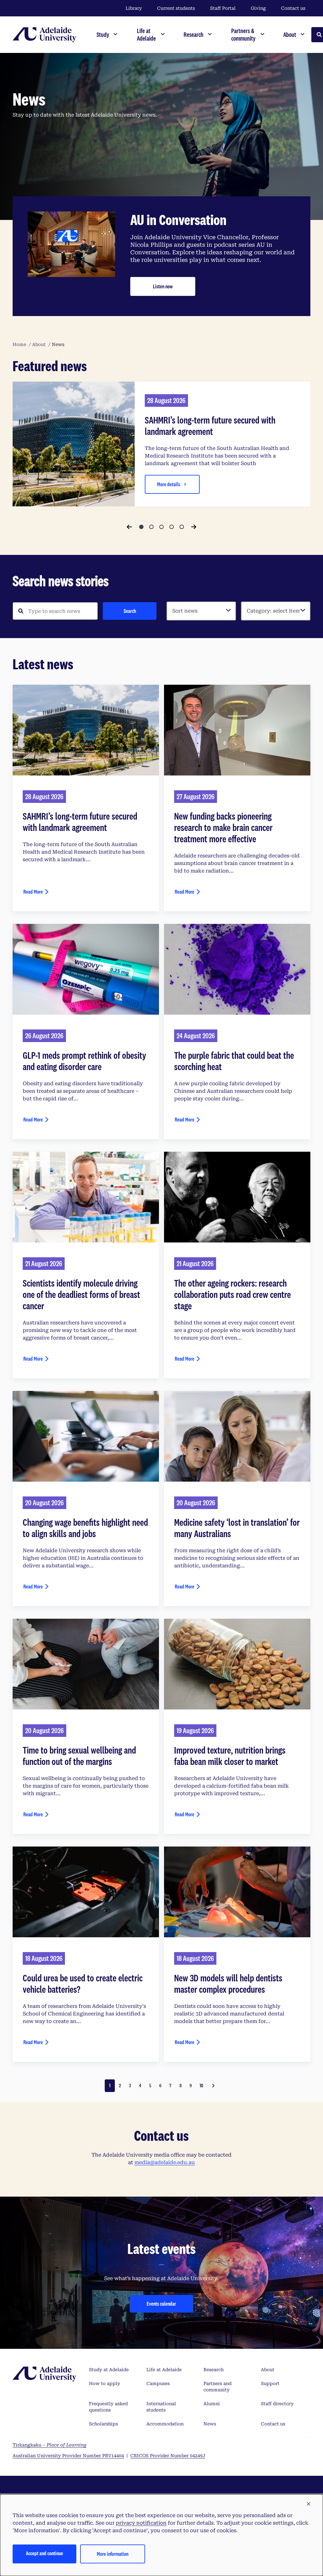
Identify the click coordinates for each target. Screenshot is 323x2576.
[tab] (141, 527)
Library (134, 8)
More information (113, 2554)
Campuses (158, 2383)
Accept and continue (44, 2553)
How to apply (105, 2383)
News (210, 2424)
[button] (308, 2504)
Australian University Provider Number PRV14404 (68, 2456)
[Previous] (129, 527)
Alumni (212, 2404)
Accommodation (165, 2424)
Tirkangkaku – (50, 2445)
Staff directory (277, 2404)
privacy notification (141, 2523)
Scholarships (103, 2424)
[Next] (194, 527)
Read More (33, 892)
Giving (258, 8)
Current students (176, 8)
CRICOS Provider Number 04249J (168, 2456)
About (268, 2370)
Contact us (293, 8)
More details (169, 484)
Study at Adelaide (109, 2370)
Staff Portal (223, 8)
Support (270, 2383)
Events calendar (161, 2304)
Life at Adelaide (164, 2370)
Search (130, 611)
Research (214, 2370)
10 (201, 2086)
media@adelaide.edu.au (165, 2162)
